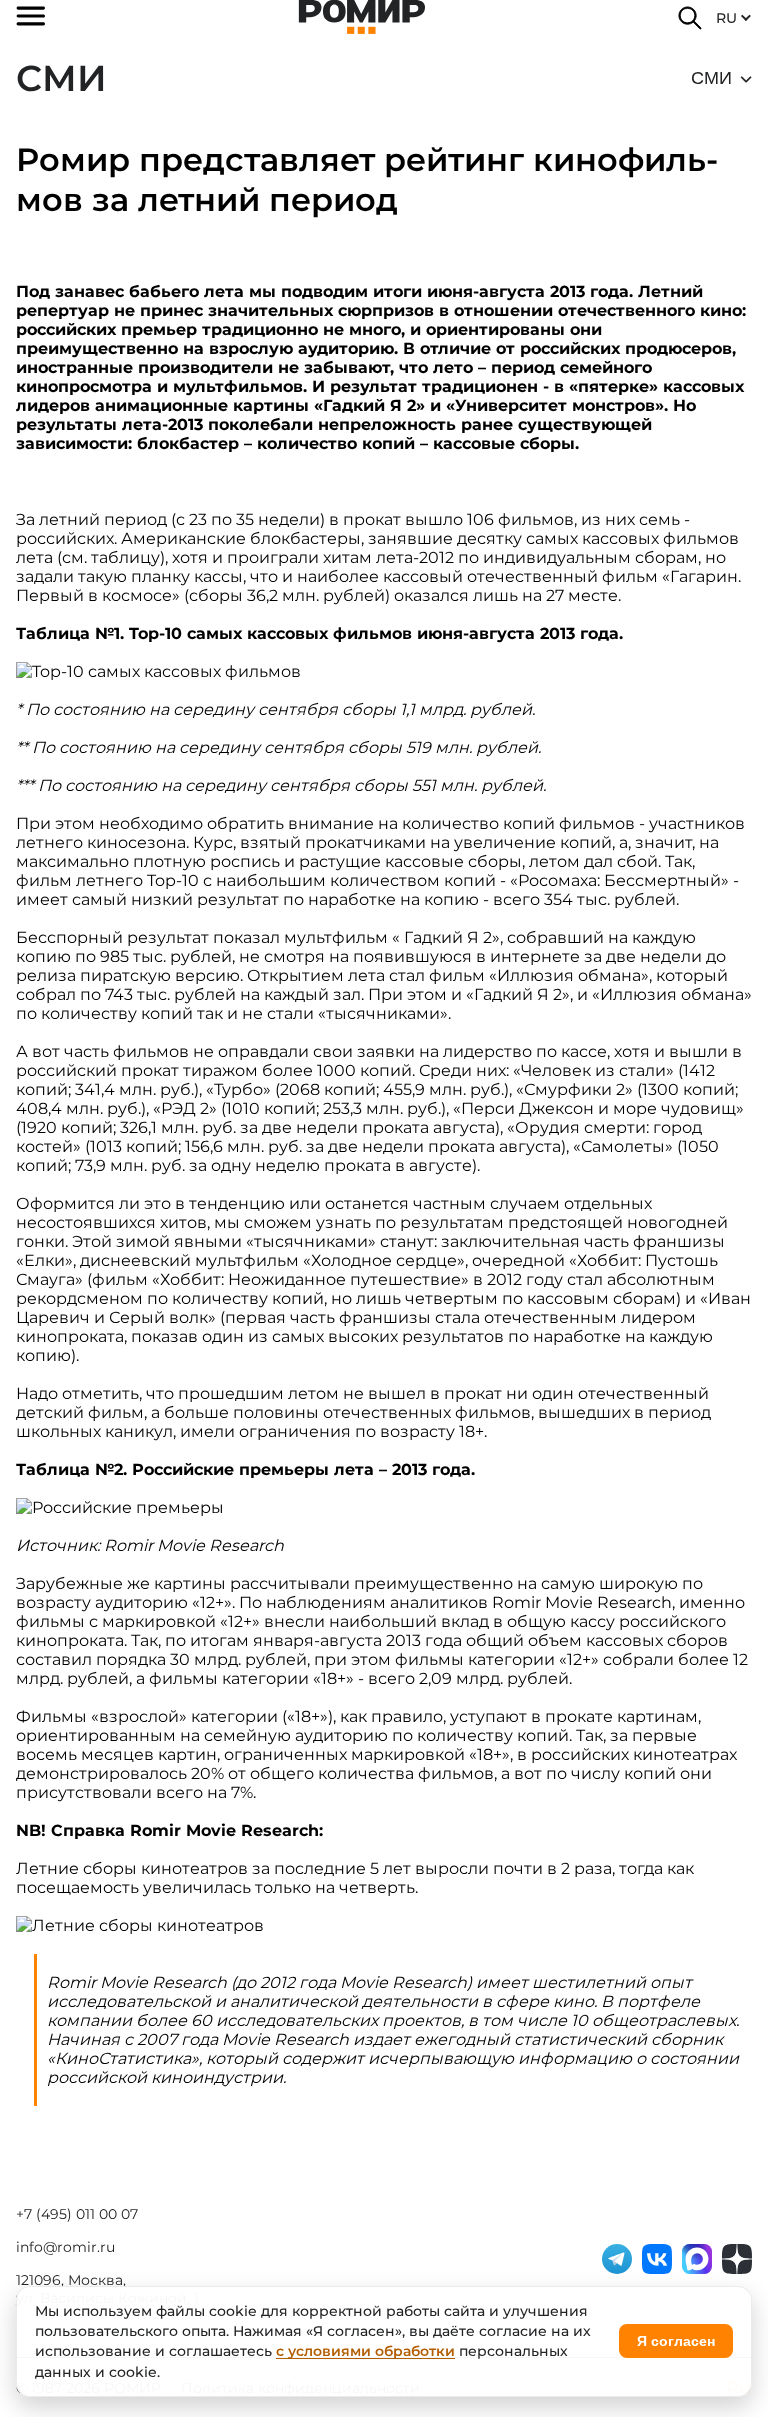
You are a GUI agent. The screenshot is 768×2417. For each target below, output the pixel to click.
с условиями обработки (365, 2351)
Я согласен (676, 2341)
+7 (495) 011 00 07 (77, 2214)
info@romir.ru (65, 2247)
